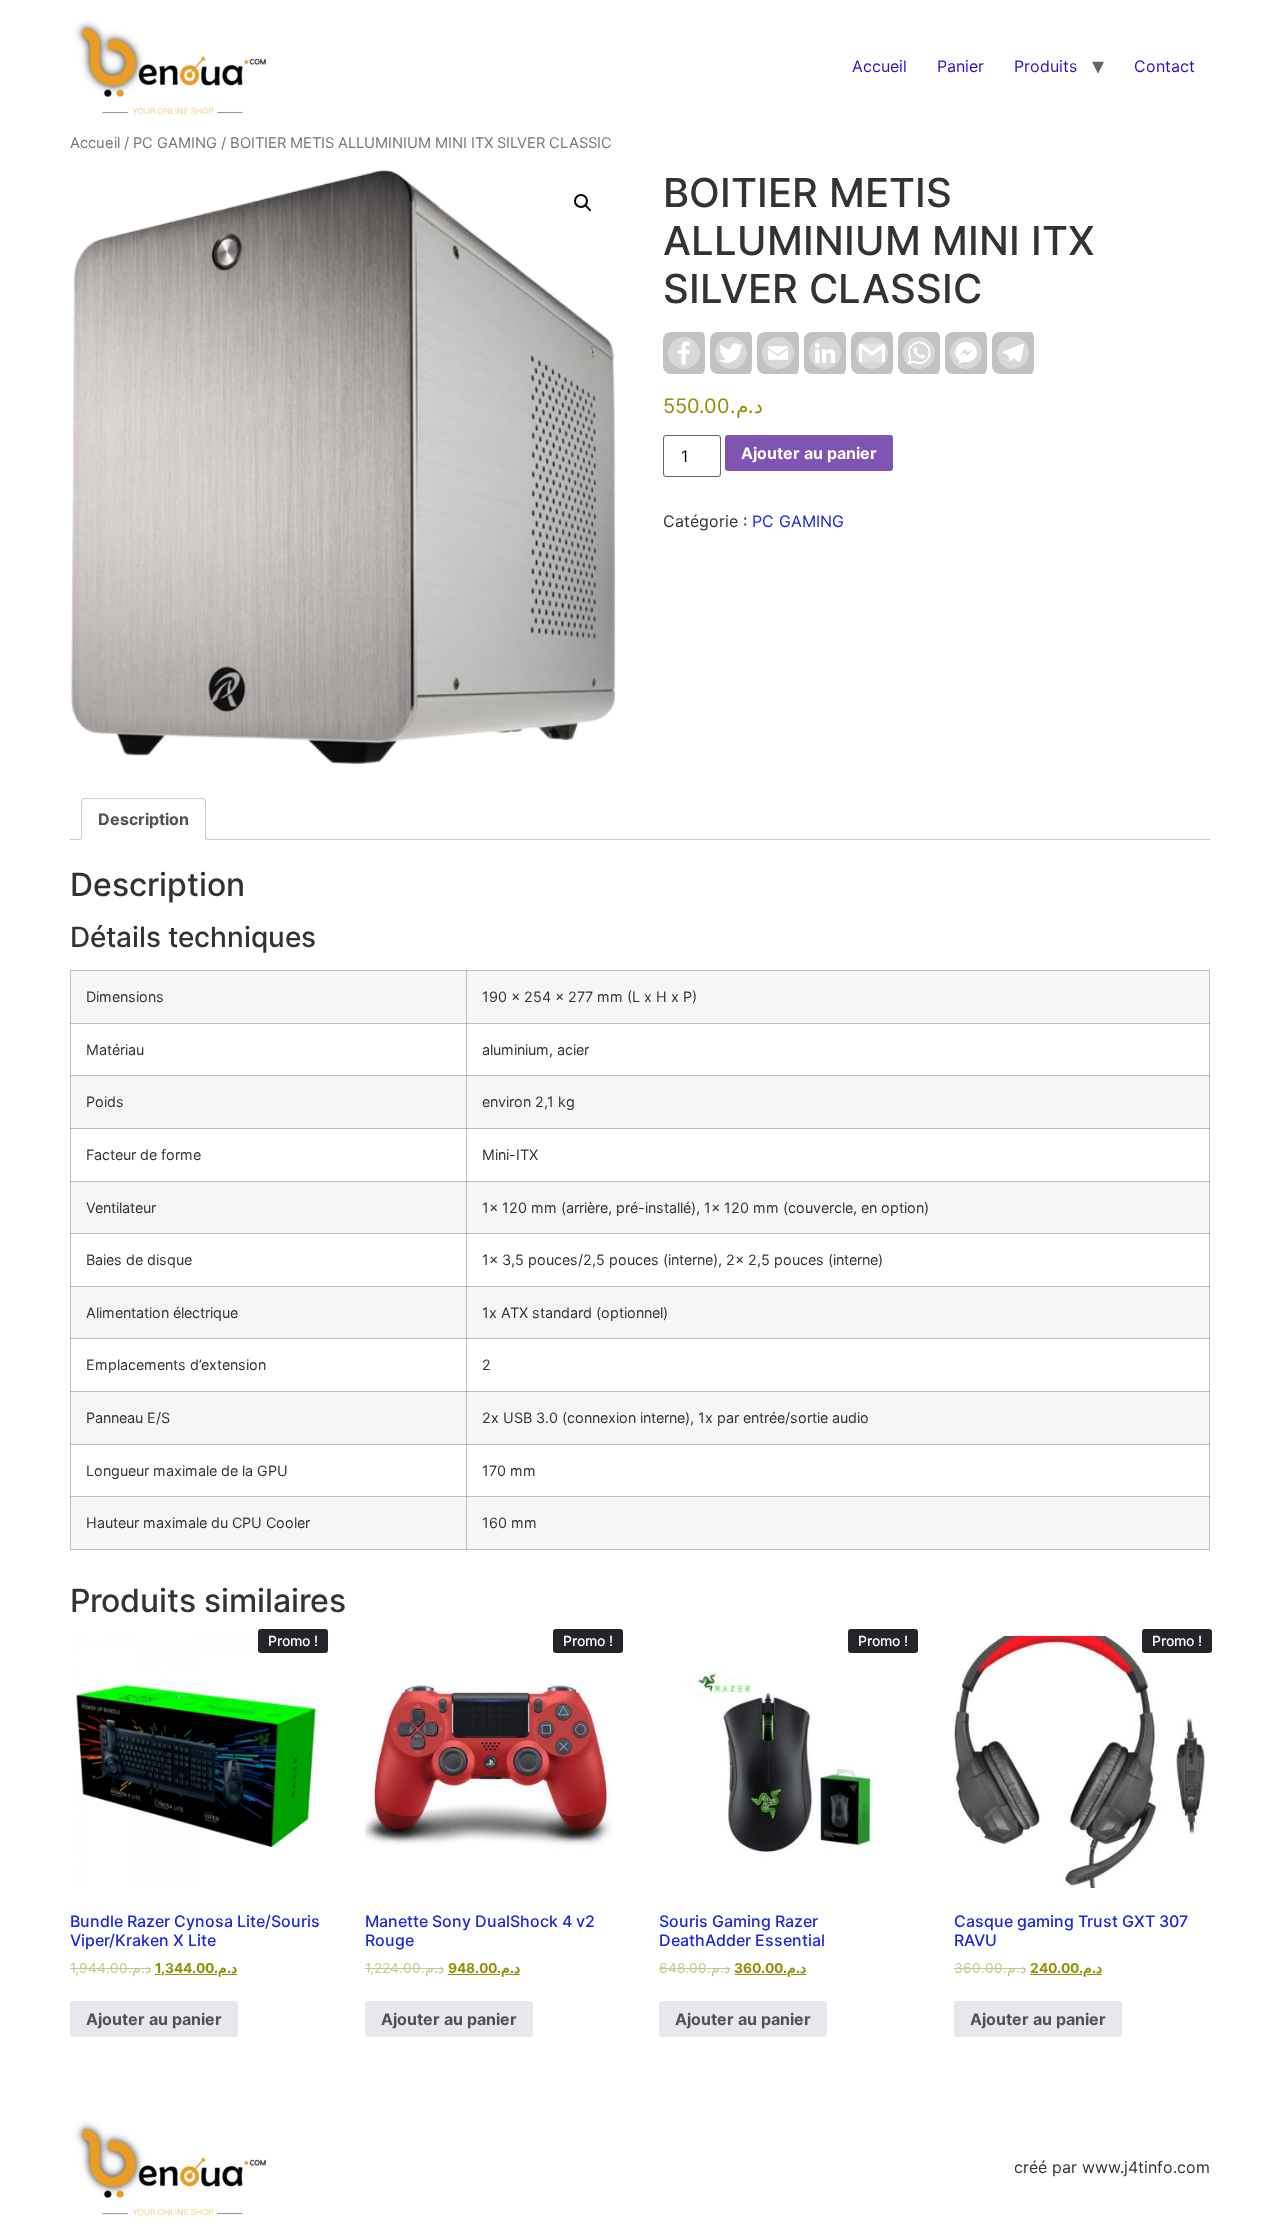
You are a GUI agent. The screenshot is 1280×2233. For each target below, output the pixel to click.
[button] (583, 203)
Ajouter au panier (809, 453)
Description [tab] (143, 819)
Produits (1045, 66)
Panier (960, 66)
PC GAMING (175, 143)
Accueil (879, 66)
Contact (1164, 66)
